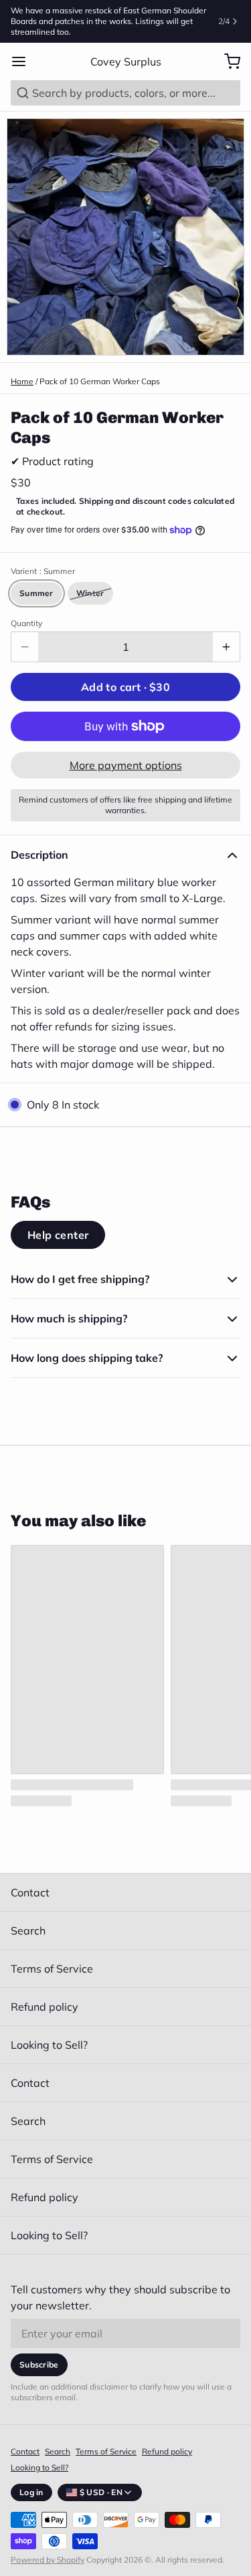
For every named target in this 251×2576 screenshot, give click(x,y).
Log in (31, 2492)
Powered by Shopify (48, 2560)
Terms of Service (52, 1969)
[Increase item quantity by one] (226, 647)
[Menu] (24, 61)
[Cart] (227, 61)
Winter (90, 593)
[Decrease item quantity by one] (25, 647)
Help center (58, 1235)
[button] (125, 687)
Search (28, 1930)
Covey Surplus (126, 61)
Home (22, 381)
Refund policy (45, 2007)
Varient (43, 571)
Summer (36, 593)
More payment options (126, 765)
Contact (30, 1892)
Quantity (26, 623)
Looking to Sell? (49, 2045)
